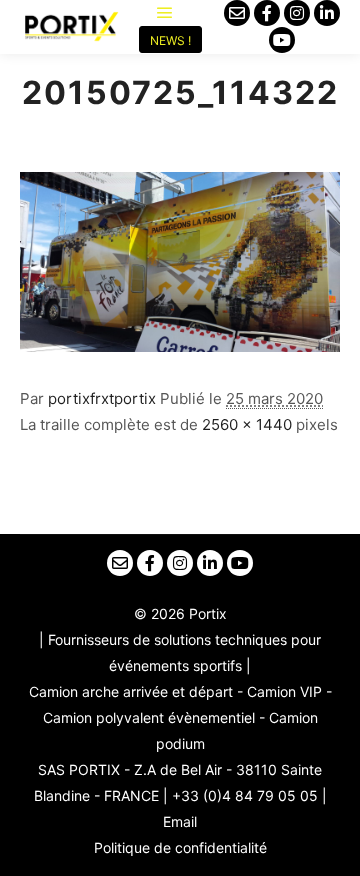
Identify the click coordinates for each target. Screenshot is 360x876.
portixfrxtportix (102, 398)
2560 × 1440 (247, 424)
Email (180, 821)
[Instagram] (297, 13)
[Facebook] (267, 13)
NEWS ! (170, 40)
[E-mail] (237, 13)
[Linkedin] (327, 13)
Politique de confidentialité (180, 847)
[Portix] (70, 27)
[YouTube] (282, 40)
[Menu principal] (165, 13)
